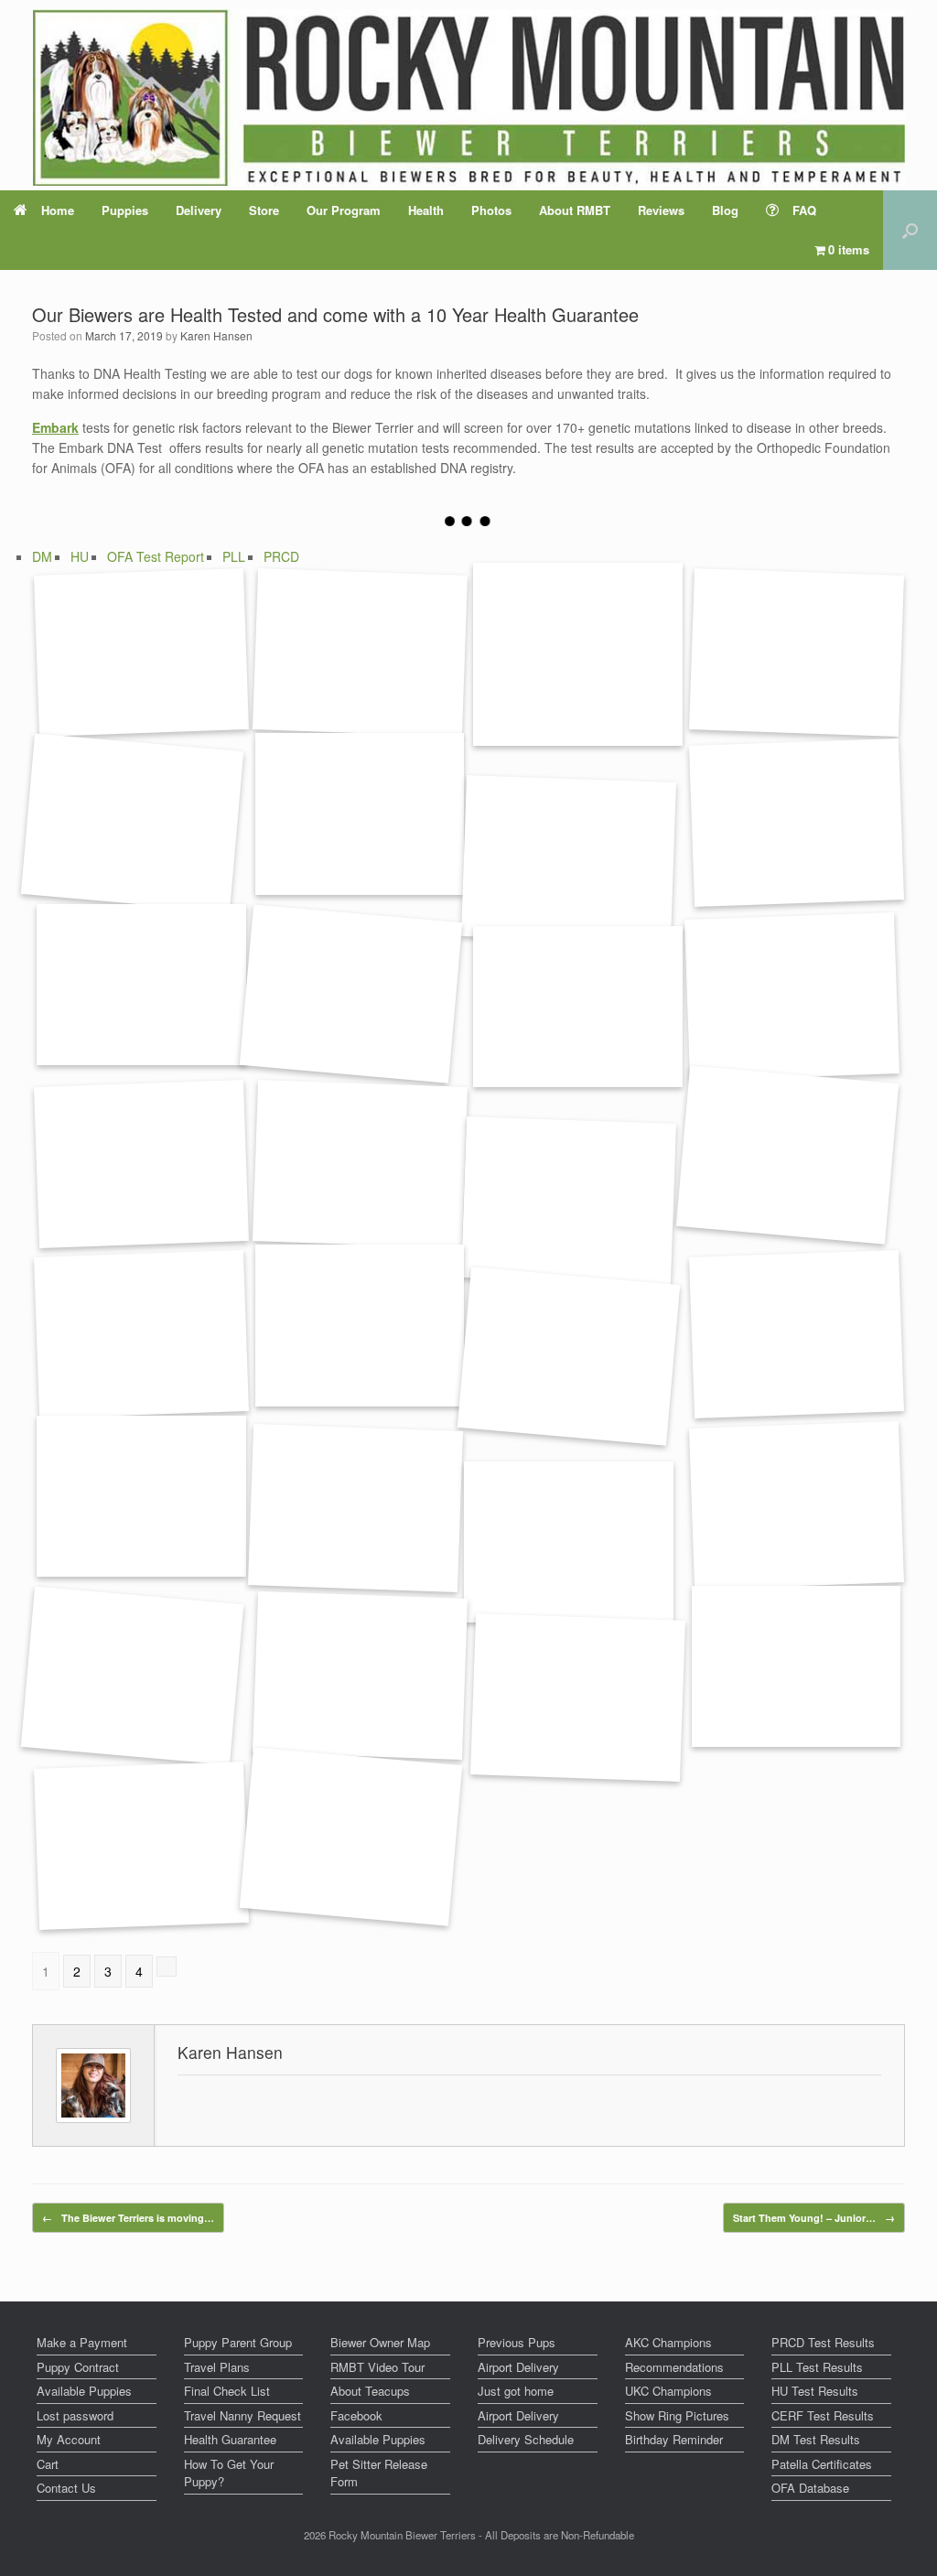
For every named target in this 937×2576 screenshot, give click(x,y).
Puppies (125, 210)
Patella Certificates (822, 2464)
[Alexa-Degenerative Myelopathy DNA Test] (568, 860)
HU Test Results (815, 2391)
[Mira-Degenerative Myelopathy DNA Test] (796, 824)
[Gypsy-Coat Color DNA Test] (141, 1335)
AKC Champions (668, 2342)
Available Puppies (84, 2391)
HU (80, 556)
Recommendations (674, 2367)
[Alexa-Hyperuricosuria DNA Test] (578, 1007)
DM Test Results (816, 2439)
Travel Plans (217, 2367)
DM (42, 556)
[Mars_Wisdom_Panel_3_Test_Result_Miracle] (132, 823)
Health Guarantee (230, 2439)
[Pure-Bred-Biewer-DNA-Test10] (350, 1838)
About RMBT (575, 210)
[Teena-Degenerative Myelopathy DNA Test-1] (350, 994)
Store (264, 210)
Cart (48, 2464)
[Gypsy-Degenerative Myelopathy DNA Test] (141, 985)
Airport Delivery (518, 2367)
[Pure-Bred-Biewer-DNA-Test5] (360, 1676)
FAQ (804, 210)
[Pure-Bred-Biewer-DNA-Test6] (797, 1666)
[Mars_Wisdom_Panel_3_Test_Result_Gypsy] (360, 814)
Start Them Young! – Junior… (814, 2218)
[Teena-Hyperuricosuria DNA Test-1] (360, 1164)
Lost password (75, 2415)
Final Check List (227, 2391)
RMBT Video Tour (377, 2367)
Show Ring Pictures (677, 2415)
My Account (69, 2439)
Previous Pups (517, 2342)
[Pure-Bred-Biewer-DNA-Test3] (569, 1542)
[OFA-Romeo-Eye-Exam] (569, 1356)
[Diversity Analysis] (141, 652)
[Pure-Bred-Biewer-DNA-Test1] (355, 1508)
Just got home (516, 2391)
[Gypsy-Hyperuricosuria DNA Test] (141, 1164)
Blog (725, 210)
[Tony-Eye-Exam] (141, 1496)
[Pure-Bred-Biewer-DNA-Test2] (796, 1505)
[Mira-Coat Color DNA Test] (786, 1155)
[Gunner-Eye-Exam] (796, 1335)
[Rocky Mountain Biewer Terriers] (469, 97)
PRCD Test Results (823, 2342)
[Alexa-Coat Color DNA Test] (568, 1201)
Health (426, 210)
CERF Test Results (823, 2415)
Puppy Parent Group (238, 2342)
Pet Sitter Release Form (379, 2473)
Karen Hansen (216, 335)
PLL (234, 556)
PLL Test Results (817, 2367)
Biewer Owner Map (380, 2342)
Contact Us (66, 2488)
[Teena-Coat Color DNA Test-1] (360, 1325)
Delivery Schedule (526, 2439)
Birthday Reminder (674, 2439)
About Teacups (370, 2391)
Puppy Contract (78, 2367)
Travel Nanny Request (242, 2415)
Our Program (344, 210)
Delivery (199, 210)
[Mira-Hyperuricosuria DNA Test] (792, 997)
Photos (491, 210)
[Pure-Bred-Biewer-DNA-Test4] (132, 1676)
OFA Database (810, 2488)
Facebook (356, 2415)
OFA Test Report (156, 556)
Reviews (661, 210)
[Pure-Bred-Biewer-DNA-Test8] (577, 1698)
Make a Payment (82, 2342)
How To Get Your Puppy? (229, 2473)
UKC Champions (668, 2391)
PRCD (281, 556)
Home (58, 210)
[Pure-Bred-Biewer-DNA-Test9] (141, 1847)
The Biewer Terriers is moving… (128, 2218)
